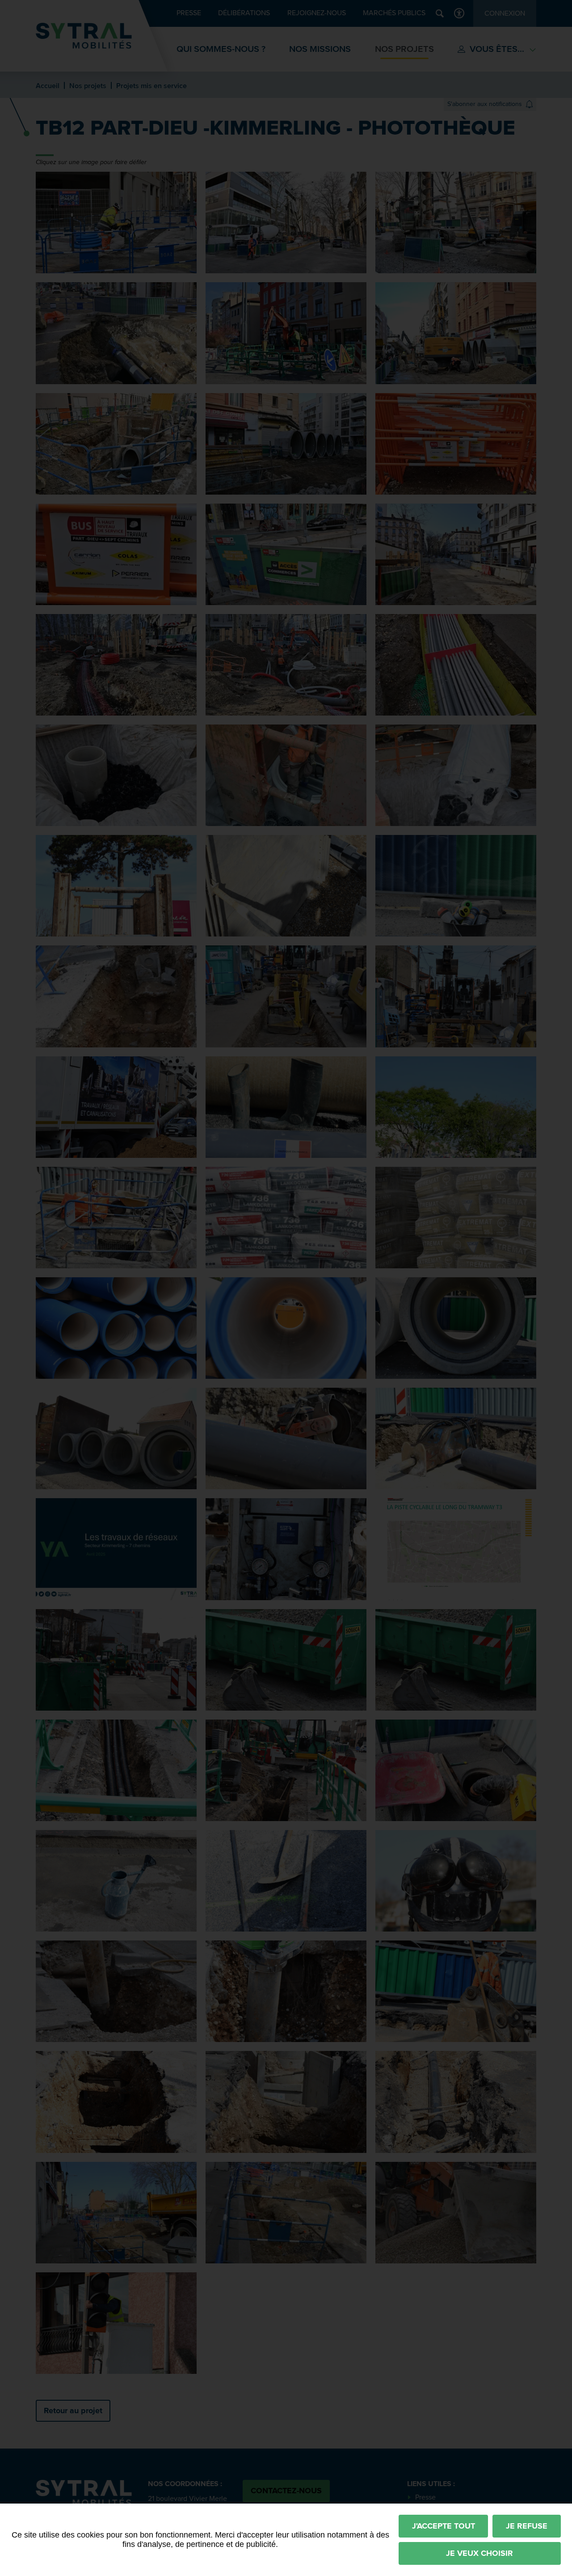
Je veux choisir (479, 2553)
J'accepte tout (444, 2526)
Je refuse (527, 2526)
